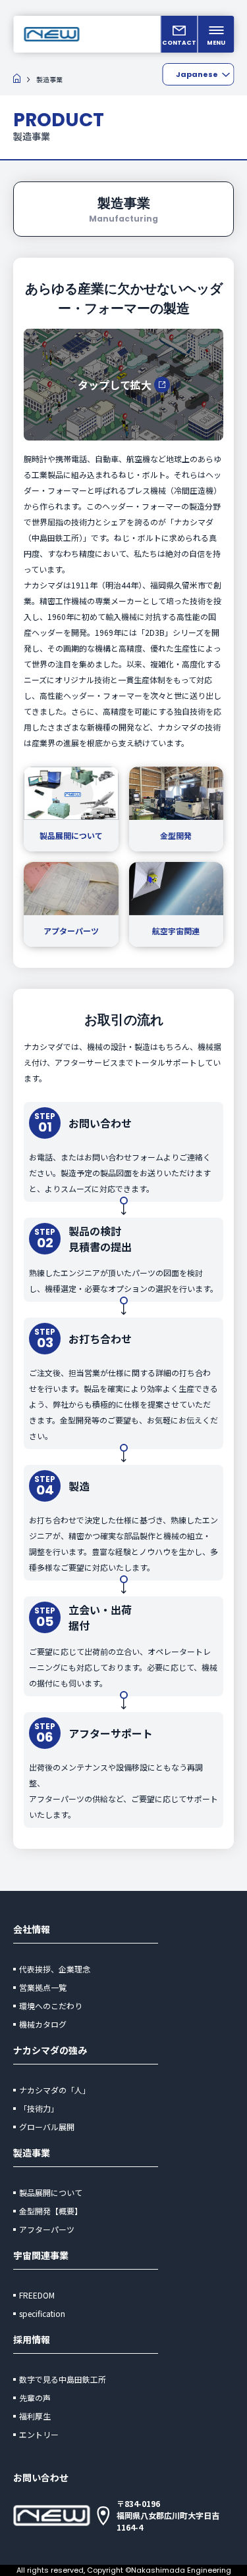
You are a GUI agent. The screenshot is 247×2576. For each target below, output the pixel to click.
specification (42, 2313)
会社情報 (32, 1929)
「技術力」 (39, 2108)
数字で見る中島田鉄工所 (63, 2379)
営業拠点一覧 (43, 1987)
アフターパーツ (47, 2229)
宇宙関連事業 (41, 2255)
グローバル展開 (47, 2127)
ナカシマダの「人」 (55, 2090)
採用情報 (32, 2339)
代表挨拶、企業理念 (55, 1969)
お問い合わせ (41, 2477)
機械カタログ (43, 2024)
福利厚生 (35, 2416)
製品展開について (51, 2192)
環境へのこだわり (51, 2006)
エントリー (39, 2434)
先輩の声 (35, 2397)
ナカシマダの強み (50, 2050)
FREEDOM (37, 2295)
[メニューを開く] (216, 34)
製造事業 (32, 2153)
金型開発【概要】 (51, 2211)
